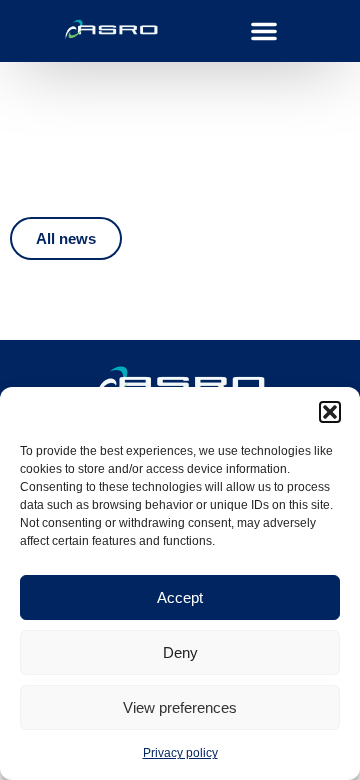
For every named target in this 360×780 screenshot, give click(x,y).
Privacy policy (180, 753)
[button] (330, 412)
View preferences (180, 707)
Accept (180, 597)
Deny (180, 652)
